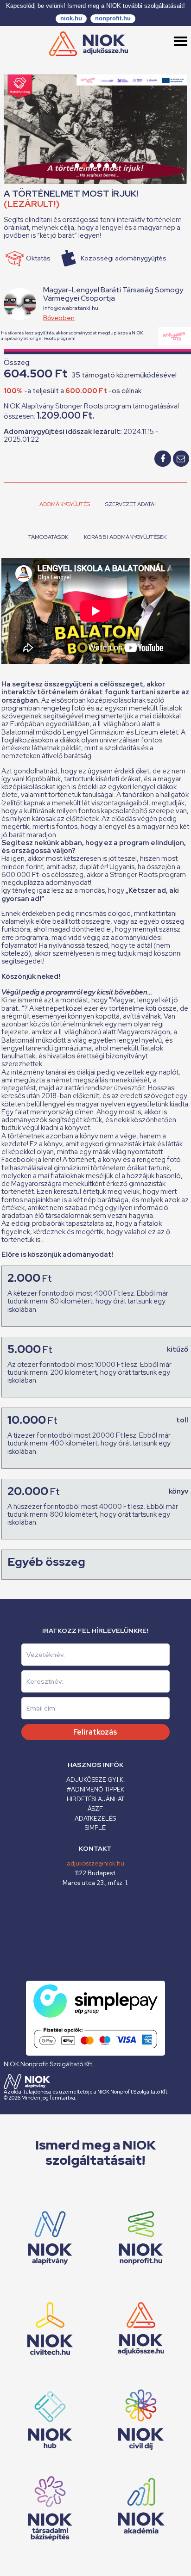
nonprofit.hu (113, 18)
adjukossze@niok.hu (95, 1863)
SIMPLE (95, 1828)
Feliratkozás (95, 1732)
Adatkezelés (95, 1819)
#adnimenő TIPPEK (95, 1789)
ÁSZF (95, 1809)
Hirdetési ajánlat (95, 1799)
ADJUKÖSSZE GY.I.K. (95, 1780)
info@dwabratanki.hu (71, 308)
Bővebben (59, 318)
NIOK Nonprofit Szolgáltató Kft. (49, 2064)
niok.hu (71, 18)
